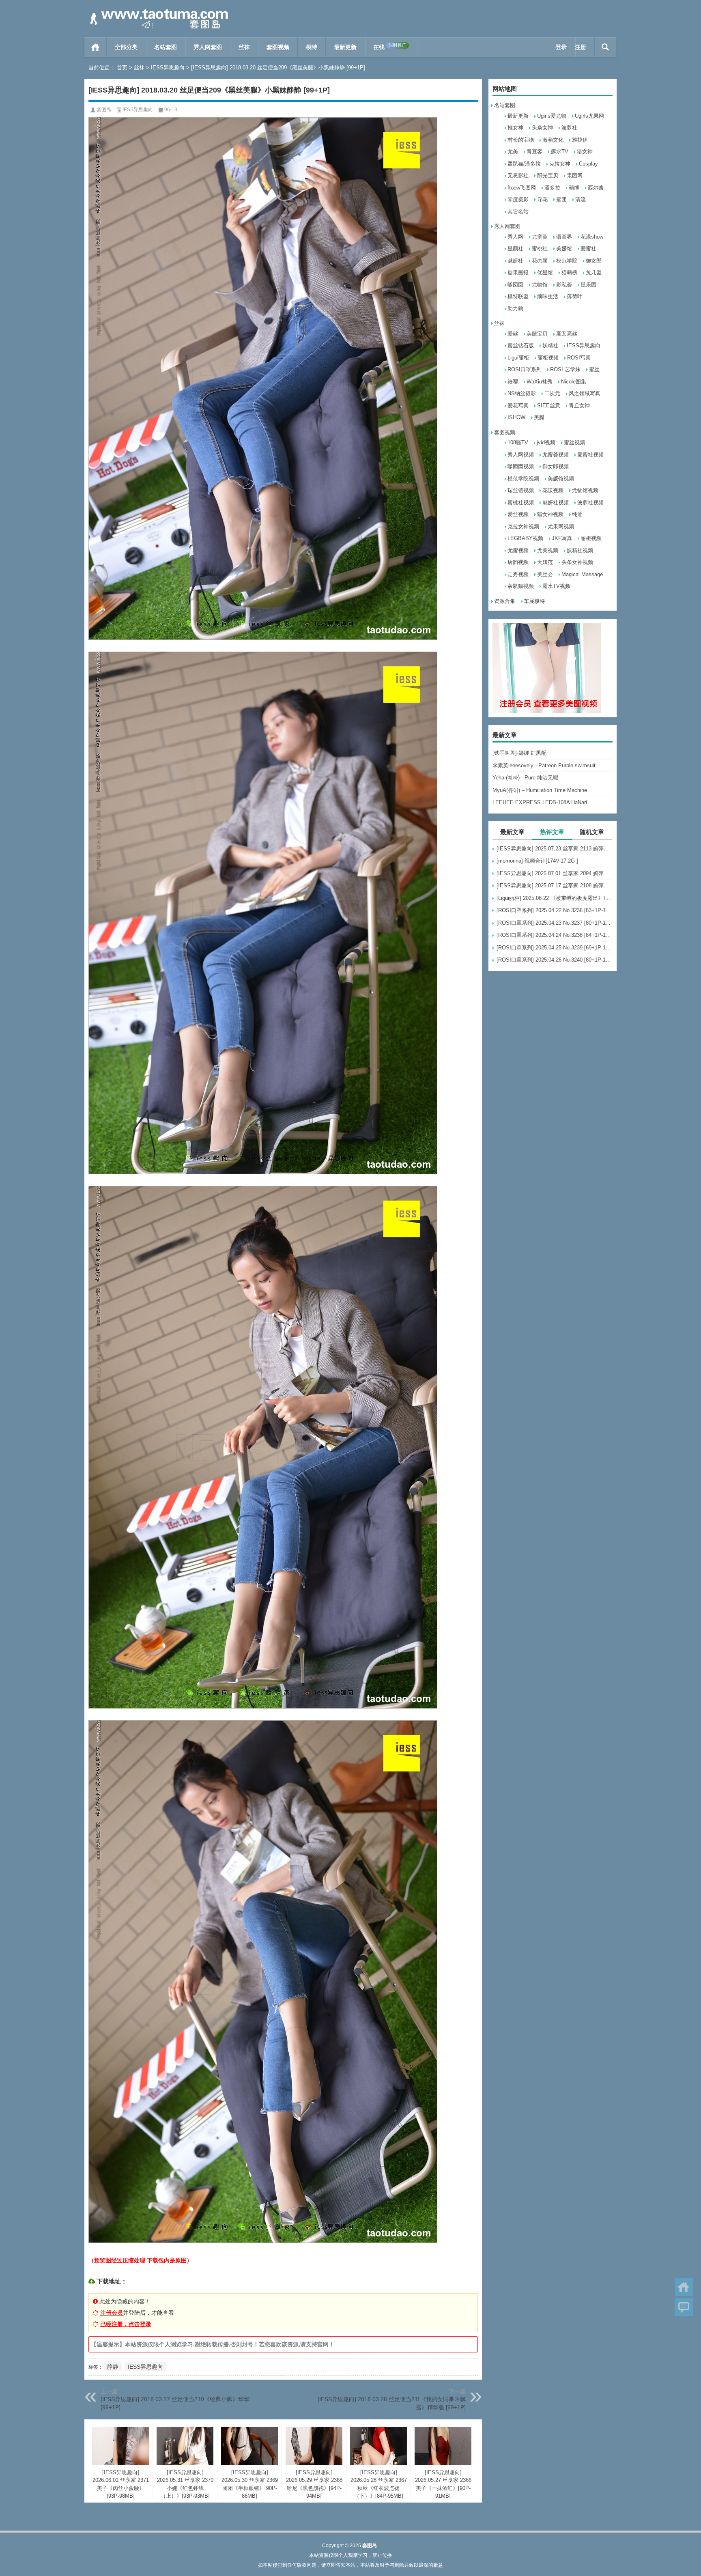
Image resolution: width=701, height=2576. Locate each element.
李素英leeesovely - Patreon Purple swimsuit (544, 765)
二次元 (552, 393)
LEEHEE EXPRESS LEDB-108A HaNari (540, 802)
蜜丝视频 (574, 442)
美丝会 (545, 574)
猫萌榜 (569, 272)
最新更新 (345, 47)
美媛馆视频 (561, 479)
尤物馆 (540, 285)
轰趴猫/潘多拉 (524, 164)
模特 (312, 47)
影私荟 (564, 285)
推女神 (515, 128)
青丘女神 (579, 406)
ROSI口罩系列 (525, 369)
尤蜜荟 (540, 237)
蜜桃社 (540, 249)
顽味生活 (548, 296)
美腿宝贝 (537, 334)
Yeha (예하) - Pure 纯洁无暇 (525, 778)
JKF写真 (562, 538)
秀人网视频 (521, 455)
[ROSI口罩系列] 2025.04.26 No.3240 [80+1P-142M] (555, 960)
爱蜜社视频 (590, 455)
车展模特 (534, 601)
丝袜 (244, 47)
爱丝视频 (518, 514)
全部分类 (126, 47)
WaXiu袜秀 (540, 382)
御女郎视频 (556, 466)
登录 (561, 47)
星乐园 (588, 285)
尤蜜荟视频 (556, 455)
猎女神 (585, 152)
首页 (96, 47)
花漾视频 (553, 490)
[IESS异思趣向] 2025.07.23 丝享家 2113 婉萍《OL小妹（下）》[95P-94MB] (555, 849)
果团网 (575, 175)
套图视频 (278, 47)
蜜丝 (594, 369)
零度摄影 (518, 199)
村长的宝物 (521, 140)
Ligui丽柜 (518, 358)
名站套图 (166, 47)
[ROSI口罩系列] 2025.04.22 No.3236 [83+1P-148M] (555, 910)
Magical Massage (582, 574)
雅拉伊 (580, 140)
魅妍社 (515, 261)
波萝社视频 (590, 503)
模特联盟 (518, 296)
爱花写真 (518, 406)
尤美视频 (548, 550)
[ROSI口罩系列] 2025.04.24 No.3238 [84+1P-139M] (555, 935)
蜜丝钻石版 (521, 345)
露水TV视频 (556, 586)
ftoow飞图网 (522, 188)
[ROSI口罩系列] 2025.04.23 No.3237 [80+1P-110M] (555, 923)
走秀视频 (518, 574)
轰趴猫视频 (521, 586)
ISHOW (516, 417)
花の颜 (540, 261)
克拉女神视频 (523, 526)
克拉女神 (560, 164)
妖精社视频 (580, 550)
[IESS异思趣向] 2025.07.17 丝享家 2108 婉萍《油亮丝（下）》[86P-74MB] (555, 886)
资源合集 (505, 601)
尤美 (513, 152)
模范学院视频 (523, 479)
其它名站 (518, 212)
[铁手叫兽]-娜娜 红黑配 (519, 753)
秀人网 (515, 237)
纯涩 (577, 514)
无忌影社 (518, 175)
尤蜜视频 (518, 550)
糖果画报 (518, 272)
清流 (581, 199)
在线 (390, 46)
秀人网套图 (208, 47)
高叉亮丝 (567, 334)
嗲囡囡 (515, 285)
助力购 (515, 309)
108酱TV (518, 442)
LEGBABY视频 (525, 538)
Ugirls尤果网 (589, 116)
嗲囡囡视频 (521, 466)
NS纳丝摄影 (522, 393)
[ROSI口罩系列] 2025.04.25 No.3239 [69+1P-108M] (555, 948)
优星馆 (545, 272)
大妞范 (545, 562)
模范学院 (567, 261)
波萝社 (569, 128)
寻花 (542, 199)
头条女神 (542, 128)
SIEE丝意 (549, 406)
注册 (581, 47)
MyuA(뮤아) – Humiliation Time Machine (540, 790)
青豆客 (534, 152)
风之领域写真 (585, 393)
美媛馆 (564, 249)
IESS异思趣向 (168, 68)
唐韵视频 (518, 562)
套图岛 (104, 110)
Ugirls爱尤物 (552, 116)
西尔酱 (596, 188)
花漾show (592, 237)
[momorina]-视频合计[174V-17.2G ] (537, 861)
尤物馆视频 (585, 490)
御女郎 (594, 261)
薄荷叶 (575, 296)
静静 (113, 2367)
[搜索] (605, 47)
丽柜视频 (548, 358)
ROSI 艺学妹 (565, 369)
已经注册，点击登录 (126, 2324)
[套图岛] (157, 11)
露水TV (560, 152)
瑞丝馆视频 (521, 490)
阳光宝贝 (548, 175)
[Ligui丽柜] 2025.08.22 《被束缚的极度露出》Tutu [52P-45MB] (555, 898)
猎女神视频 (550, 514)
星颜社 (515, 249)
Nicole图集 (574, 382)
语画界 (564, 237)
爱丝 (513, 334)
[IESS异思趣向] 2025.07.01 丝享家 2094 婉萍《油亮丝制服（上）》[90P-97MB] (555, 873)
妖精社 (550, 345)
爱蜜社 (588, 249)
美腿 (539, 417)
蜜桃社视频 (521, 503)
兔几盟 (594, 272)
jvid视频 (546, 442)
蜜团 (561, 199)
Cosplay (588, 164)
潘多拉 (552, 188)
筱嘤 (513, 382)
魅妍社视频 (556, 503)
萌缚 (574, 188)
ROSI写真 (579, 358)
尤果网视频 (561, 526)
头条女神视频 (577, 562)
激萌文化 (553, 140)
